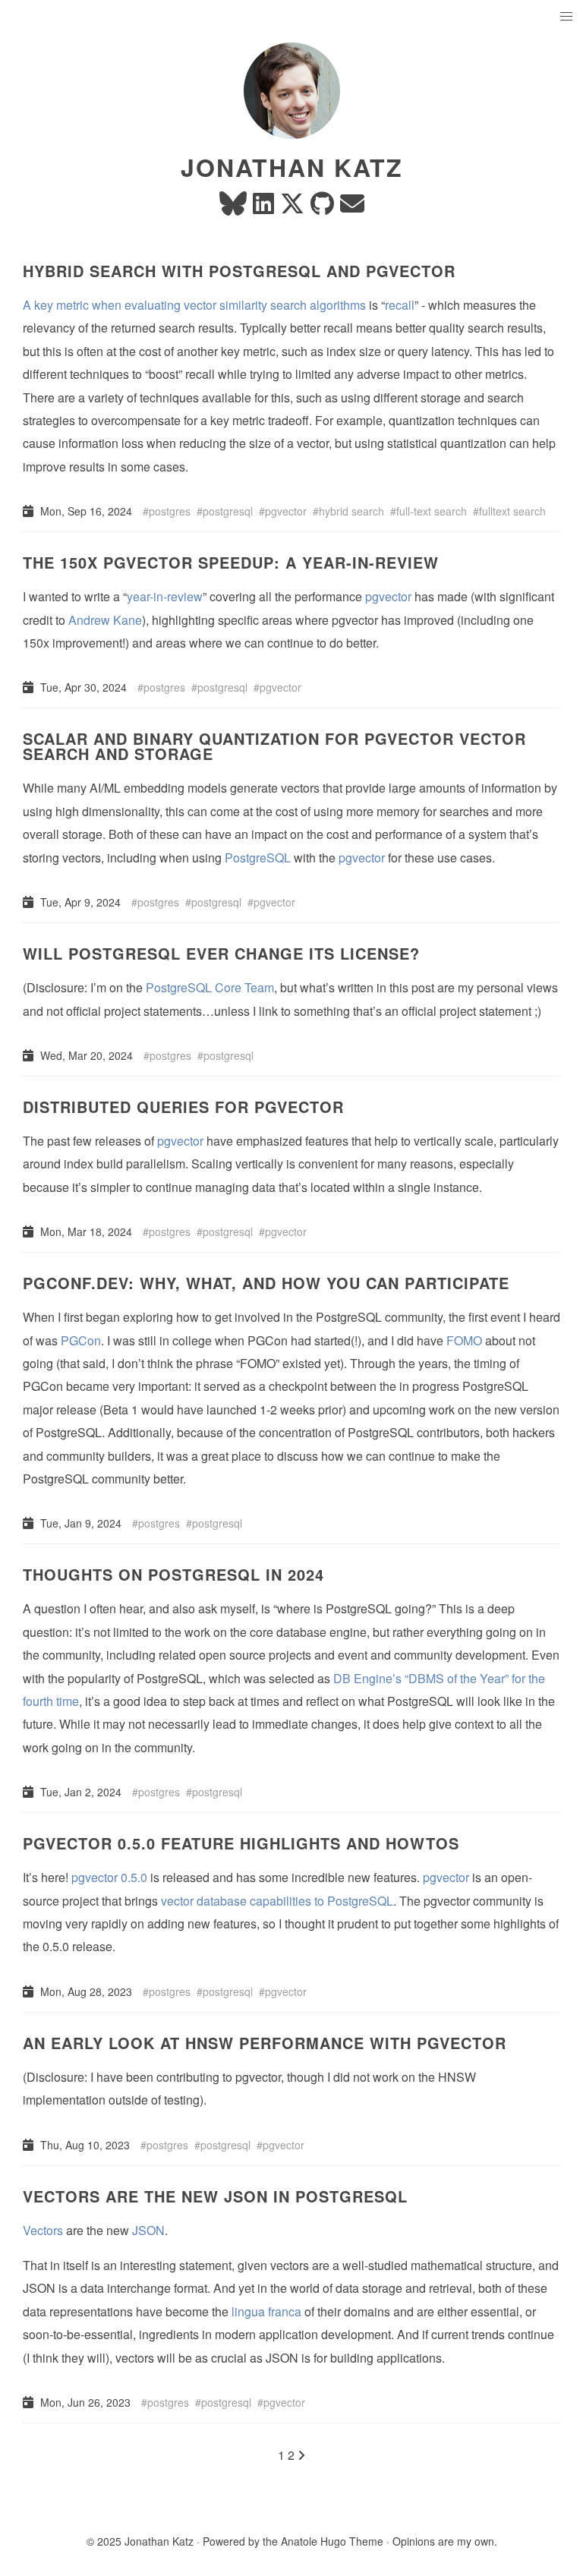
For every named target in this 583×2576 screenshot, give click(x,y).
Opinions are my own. (445, 2541)
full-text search (432, 511)
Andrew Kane (105, 620)
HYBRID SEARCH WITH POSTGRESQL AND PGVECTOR (239, 271)
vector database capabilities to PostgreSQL (277, 1901)
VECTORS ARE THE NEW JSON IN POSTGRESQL (215, 2196)
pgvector (286, 511)
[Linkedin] (263, 208)
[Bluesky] (233, 208)
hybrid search (351, 511)
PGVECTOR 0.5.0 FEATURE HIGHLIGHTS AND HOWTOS (241, 1843)
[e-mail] (352, 208)
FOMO (464, 1340)
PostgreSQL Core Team (210, 987)
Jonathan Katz (292, 167)
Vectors (43, 2230)
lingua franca (266, 2311)
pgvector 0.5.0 (109, 1877)
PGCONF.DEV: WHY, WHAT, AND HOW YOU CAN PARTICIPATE (266, 1283)
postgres (170, 511)
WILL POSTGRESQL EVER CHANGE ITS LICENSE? (221, 953)
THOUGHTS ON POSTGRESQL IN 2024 (173, 1574)
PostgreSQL (258, 858)
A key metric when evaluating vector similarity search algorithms (194, 305)
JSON (148, 2230)
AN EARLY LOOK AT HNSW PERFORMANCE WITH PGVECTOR (265, 2043)
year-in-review (165, 596)
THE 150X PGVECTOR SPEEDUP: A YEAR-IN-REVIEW (231, 562)
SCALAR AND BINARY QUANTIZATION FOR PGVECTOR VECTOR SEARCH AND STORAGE (274, 746)
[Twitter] (292, 208)
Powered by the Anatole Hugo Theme (293, 2541)
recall (400, 305)
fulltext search (512, 511)
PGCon (81, 1340)
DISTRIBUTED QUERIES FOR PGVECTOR (183, 1107)
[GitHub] (322, 208)
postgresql (228, 511)
